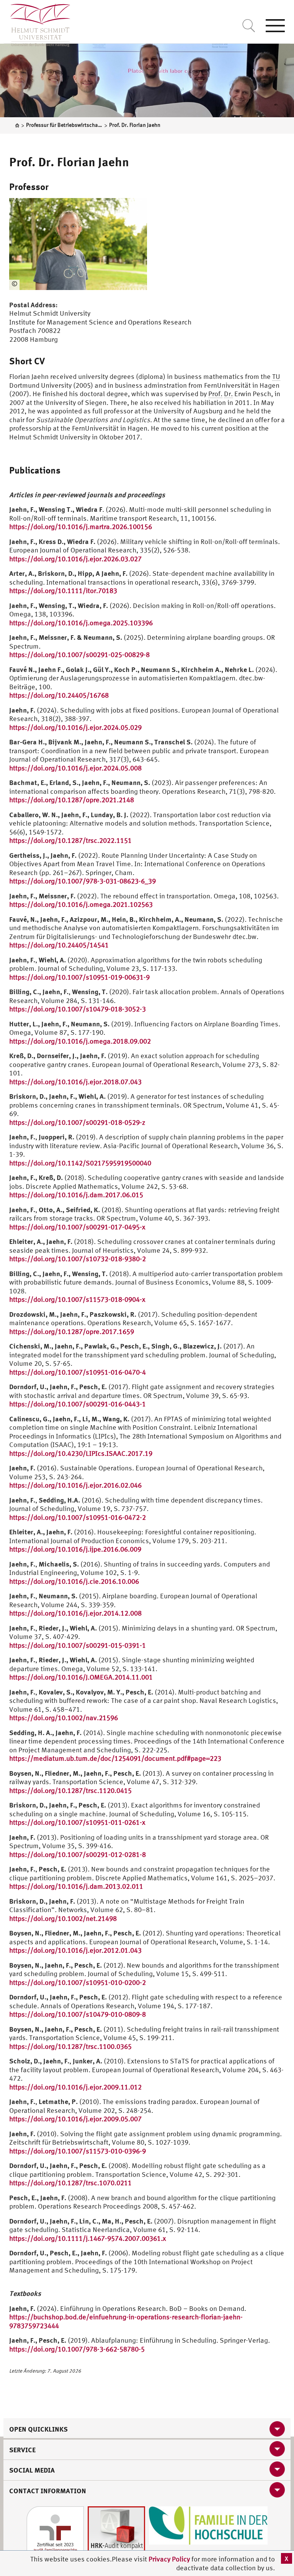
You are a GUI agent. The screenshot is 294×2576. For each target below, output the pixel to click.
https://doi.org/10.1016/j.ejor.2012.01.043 (75, 1950)
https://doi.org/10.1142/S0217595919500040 (80, 1163)
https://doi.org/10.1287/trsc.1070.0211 (70, 2183)
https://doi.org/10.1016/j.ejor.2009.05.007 (75, 2119)
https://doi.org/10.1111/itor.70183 (63, 591)
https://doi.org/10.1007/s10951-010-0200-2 (78, 1982)
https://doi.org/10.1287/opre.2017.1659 (72, 1331)
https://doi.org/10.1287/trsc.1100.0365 (70, 2046)
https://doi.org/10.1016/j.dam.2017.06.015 (76, 1195)
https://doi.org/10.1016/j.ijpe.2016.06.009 (75, 1549)
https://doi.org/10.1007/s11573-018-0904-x (77, 1299)
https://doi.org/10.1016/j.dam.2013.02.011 (76, 1886)
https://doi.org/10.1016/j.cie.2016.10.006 (74, 1581)
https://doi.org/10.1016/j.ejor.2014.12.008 (75, 1613)
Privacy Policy (170, 2559)
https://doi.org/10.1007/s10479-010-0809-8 (78, 2014)
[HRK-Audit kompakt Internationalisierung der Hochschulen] (116, 2534)
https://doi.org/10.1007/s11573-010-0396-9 (78, 2151)
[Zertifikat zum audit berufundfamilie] (55, 2534)
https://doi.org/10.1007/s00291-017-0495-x (77, 1227)
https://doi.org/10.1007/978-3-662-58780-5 (77, 2349)
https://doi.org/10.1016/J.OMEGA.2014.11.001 (81, 1677)
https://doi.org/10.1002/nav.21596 (64, 1718)
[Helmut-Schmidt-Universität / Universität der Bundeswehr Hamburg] (37, 23)
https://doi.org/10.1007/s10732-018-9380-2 (78, 1259)
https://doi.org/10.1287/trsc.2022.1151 (70, 840)
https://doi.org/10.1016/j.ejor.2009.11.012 (75, 2087)
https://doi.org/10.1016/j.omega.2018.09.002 (80, 1041)
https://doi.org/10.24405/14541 (59, 945)
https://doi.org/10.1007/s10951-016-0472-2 (78, 1517)
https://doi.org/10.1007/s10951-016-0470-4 (78, 1372)
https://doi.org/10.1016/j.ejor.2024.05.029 (75, 727)
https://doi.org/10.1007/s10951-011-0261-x (77, 1822)
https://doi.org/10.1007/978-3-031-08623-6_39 (82, 881)
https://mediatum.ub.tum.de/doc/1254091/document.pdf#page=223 (115, 1758)
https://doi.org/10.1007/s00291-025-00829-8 (79, 655)
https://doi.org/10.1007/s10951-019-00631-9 (79, 977)
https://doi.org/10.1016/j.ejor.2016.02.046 (75, 1485)
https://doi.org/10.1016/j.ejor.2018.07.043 (75, 1082)
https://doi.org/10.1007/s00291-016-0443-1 (78, 1404)
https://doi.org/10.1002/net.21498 (63, 1918)
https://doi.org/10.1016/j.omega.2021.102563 (81, 904)
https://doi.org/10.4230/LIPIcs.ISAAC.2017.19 (81, 1453)
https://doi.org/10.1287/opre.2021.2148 (72, 800)
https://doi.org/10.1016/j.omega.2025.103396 (81, 623)
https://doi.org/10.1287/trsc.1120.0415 (70, 1790)
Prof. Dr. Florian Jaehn (69, 162)
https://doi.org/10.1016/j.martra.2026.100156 (81, 527)
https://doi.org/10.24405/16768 (59, 695)
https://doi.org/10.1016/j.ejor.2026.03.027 (75, 559)
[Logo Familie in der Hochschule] (208, 2525)
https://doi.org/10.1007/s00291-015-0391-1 (78, 1645)
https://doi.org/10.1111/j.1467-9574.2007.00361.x (88, 2238)
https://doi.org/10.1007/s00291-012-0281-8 (78, 1854)
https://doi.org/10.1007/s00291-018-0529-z (77, 1122)
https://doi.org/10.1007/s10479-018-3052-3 (78, 1009)
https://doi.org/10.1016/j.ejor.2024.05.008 (75, 768)
